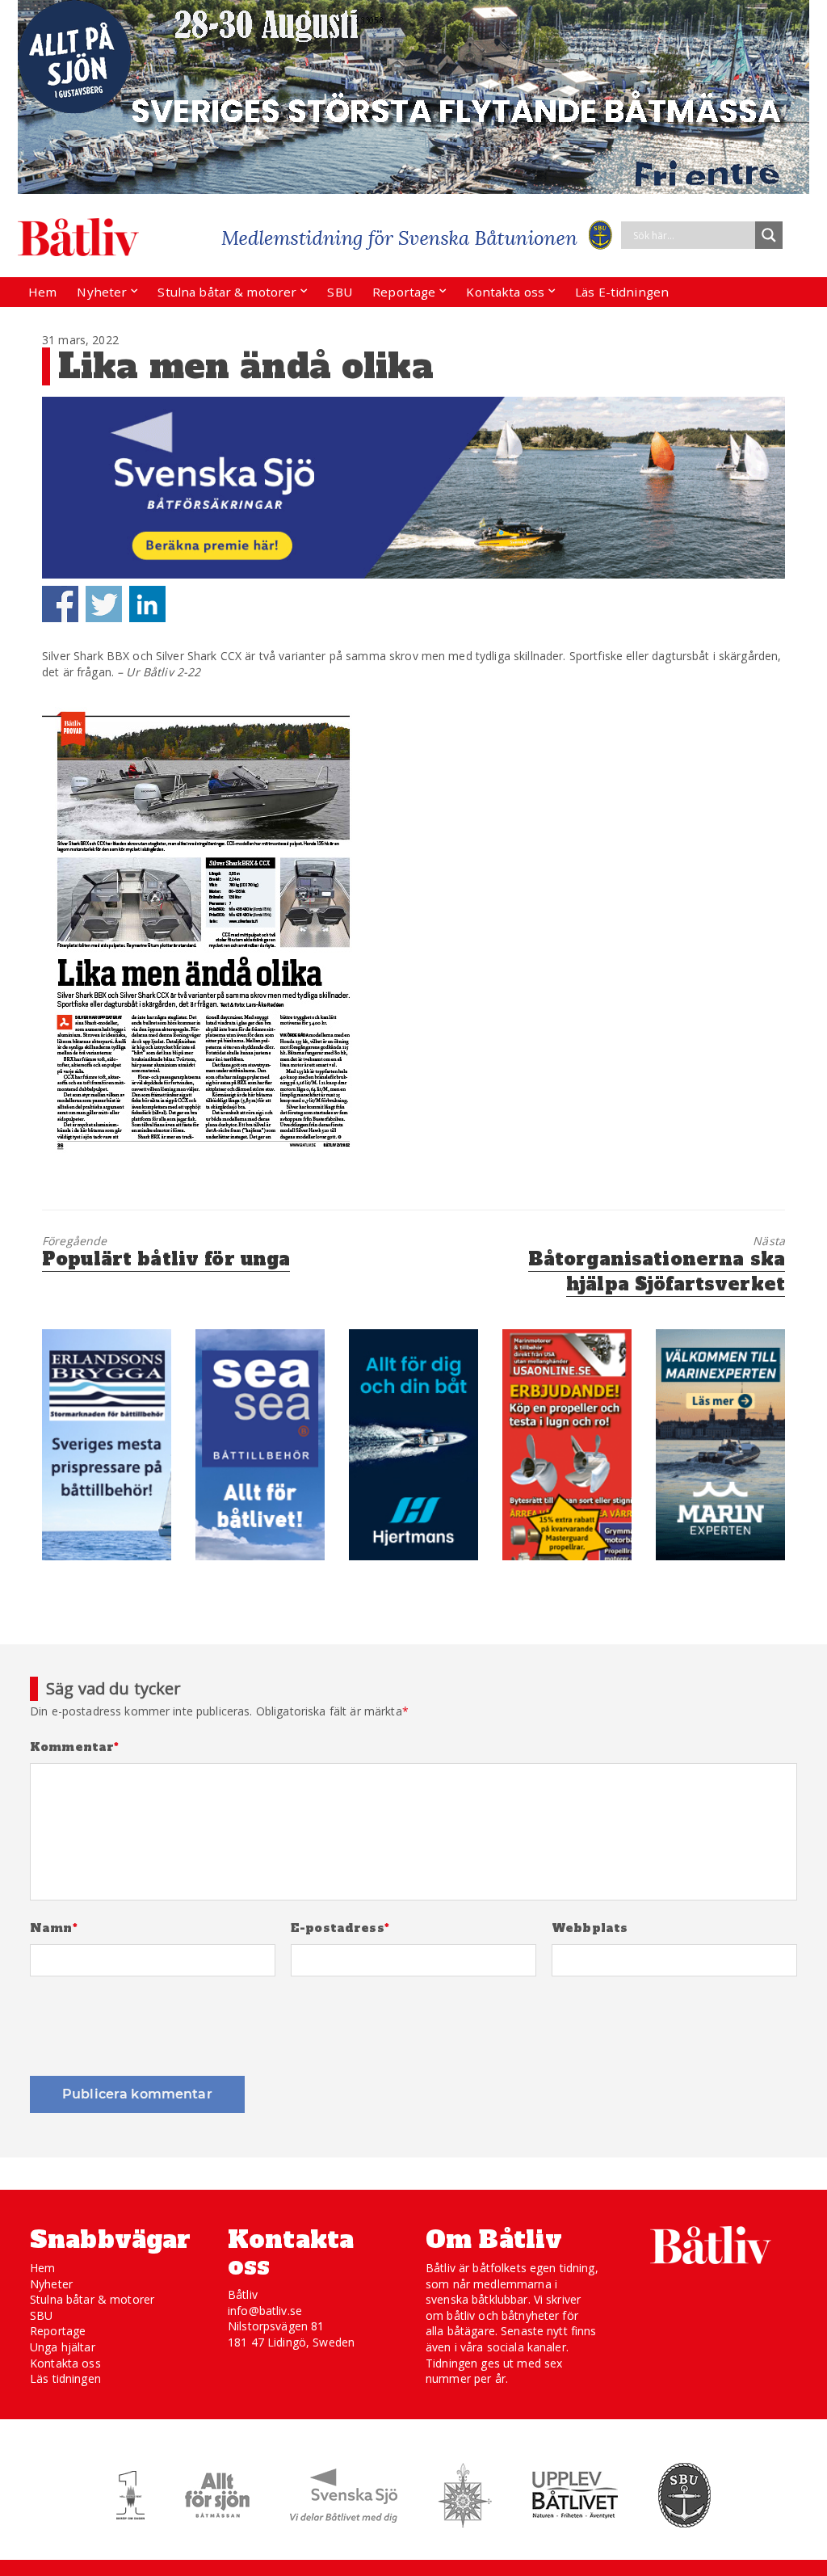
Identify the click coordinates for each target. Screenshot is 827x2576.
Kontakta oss (505, 292)
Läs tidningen (65, 2378)
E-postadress (340, 1928)
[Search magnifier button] (769, 235)
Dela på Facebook (60, 604)
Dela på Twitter (104, 604)
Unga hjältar (63, 2347)
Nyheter (102, 292)
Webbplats (590, 1928)
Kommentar (75, 1747)
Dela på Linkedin (147, 604)
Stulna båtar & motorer (227, 292)
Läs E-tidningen (622, 292)
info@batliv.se (265, 2311)
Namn (54, 1928)
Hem (42, 292)
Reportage (404, 292)
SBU (339, 292)
